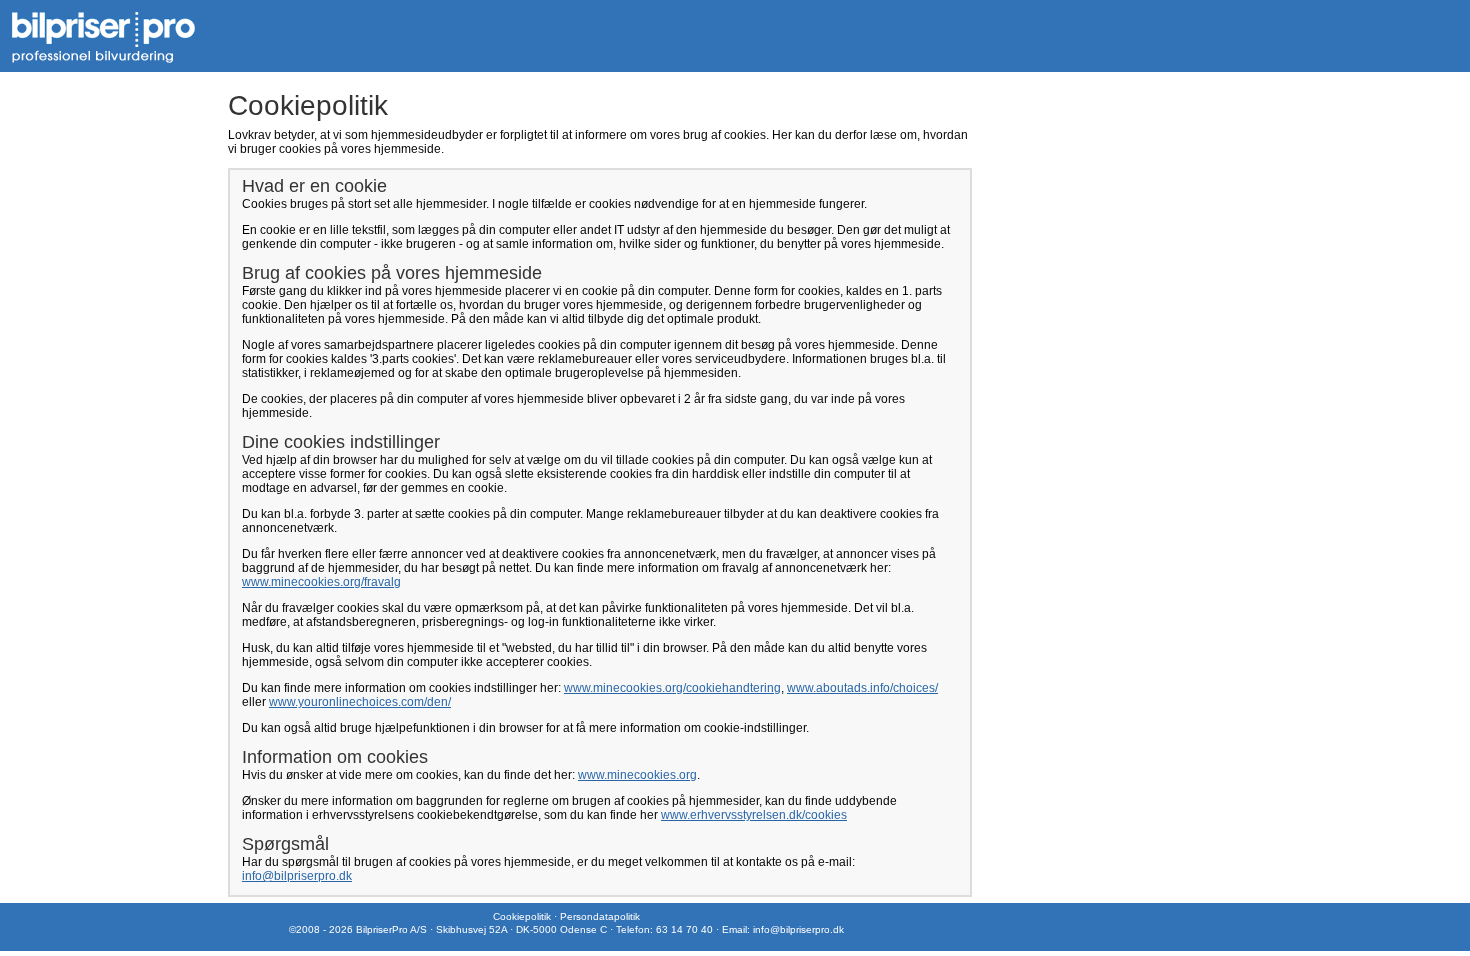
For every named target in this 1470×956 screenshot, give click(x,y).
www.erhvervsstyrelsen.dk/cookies (754, 815)
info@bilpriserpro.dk (297, 876)
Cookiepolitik (522, 916)
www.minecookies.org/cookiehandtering (672, 688)
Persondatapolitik (600, 916)
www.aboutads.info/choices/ (862, 688)
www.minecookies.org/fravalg (321, 582)
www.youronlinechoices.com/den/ (360, 702)
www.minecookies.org (637, 775)
